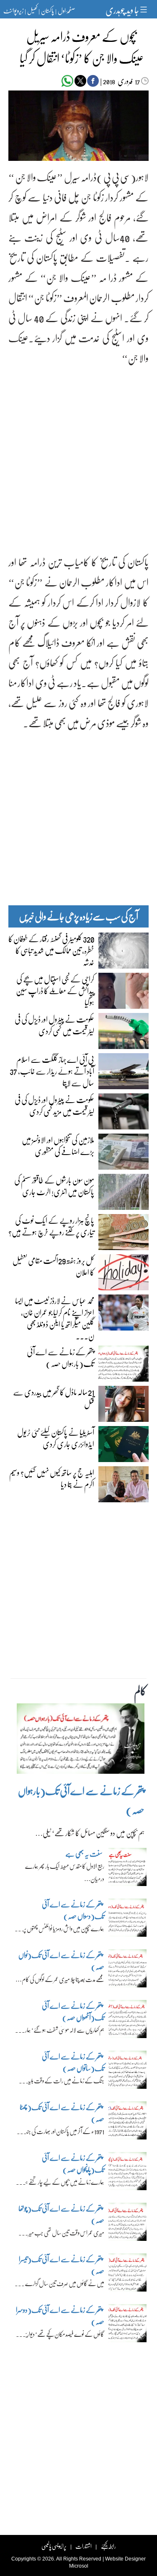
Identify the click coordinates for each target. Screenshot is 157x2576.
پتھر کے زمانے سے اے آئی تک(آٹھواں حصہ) (73, 2011)
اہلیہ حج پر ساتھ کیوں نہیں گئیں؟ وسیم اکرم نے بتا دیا (52, 1478)
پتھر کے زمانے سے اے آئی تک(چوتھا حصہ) (61, 2214)
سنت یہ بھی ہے (84, 1854)
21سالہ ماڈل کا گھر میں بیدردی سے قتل (54, 1398)
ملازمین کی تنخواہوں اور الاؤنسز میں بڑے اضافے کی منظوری (58, 1145)
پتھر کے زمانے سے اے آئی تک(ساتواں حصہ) (73, 2062)
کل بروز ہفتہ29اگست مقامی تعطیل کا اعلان (53, 1266)
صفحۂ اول (66, 10)
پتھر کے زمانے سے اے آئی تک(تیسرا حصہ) (62, 2265)
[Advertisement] (78, 453)
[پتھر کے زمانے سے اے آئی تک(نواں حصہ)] (127, 1970)
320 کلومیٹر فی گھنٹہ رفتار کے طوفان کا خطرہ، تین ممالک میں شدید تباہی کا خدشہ (51, 950)
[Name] (145, 9)
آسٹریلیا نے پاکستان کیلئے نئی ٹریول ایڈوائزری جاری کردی (56, 1438)
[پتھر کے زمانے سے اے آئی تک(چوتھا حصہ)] (127, 2224)
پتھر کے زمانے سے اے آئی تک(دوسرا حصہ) (60, 2316)
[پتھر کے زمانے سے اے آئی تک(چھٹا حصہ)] (127, 2122)
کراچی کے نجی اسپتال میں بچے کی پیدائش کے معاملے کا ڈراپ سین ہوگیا (55, 990)
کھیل (32, 10)
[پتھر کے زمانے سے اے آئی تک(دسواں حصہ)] (127, 1920)
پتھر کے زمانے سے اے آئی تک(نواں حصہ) (61, 1961)
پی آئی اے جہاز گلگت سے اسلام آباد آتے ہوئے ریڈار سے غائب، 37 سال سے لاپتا (52, 1071)
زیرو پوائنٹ (13, 10)
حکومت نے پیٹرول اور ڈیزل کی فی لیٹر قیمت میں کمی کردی (54, 1025)
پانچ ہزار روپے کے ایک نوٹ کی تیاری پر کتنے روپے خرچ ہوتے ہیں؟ (51, 1226)
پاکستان (48, 10)
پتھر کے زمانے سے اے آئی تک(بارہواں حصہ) (60, 1357)
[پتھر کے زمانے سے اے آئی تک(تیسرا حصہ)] (127, 2274)
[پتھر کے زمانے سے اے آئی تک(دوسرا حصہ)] (127, 2325)
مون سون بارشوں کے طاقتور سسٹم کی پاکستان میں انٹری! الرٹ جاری (54, 1186)
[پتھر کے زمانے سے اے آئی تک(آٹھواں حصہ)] (127, 2021)
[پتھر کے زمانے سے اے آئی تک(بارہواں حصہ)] (81, 1741)
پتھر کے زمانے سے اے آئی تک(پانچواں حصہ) (73, 2164)
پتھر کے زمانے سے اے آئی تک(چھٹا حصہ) (62, 2113)
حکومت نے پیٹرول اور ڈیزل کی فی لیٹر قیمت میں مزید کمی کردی (54, 1105)
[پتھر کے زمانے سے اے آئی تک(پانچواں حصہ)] (127, 2173)
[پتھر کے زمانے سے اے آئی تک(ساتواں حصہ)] (127, 2072)
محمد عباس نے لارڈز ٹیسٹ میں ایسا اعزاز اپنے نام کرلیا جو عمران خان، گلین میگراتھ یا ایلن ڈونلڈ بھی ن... (55, 1318)
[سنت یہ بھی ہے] (127, 1869)
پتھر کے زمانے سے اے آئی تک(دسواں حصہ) (73, 1910)
